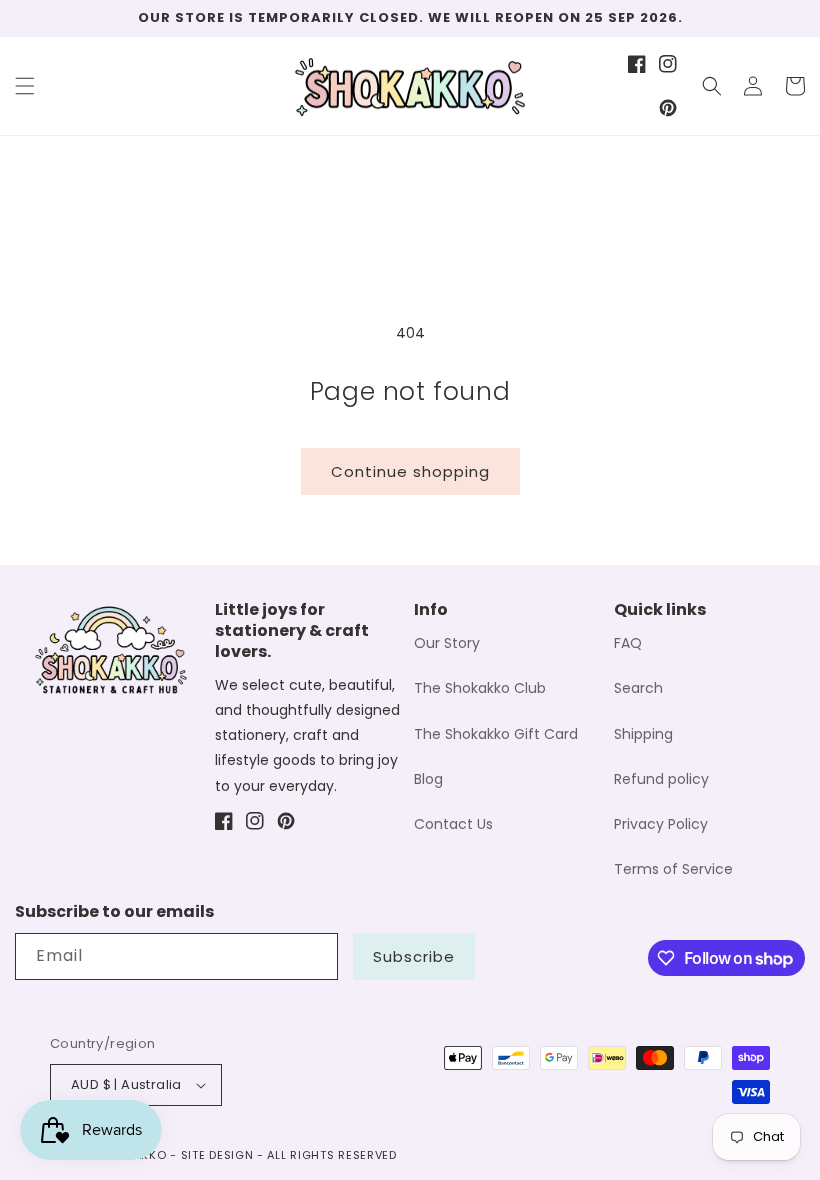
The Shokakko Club (480, 688)
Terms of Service (673, 869)
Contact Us (453, 824)
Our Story (447, 643)
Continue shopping (410, 471)
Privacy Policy (661, 824)
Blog (428, 779)
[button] (25, 86)
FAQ (628, 643)
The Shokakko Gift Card (496, 734)
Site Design (217, 1155)
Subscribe (414, 956)
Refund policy (661, 779)
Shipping (643, 734)
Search (638, 688)
